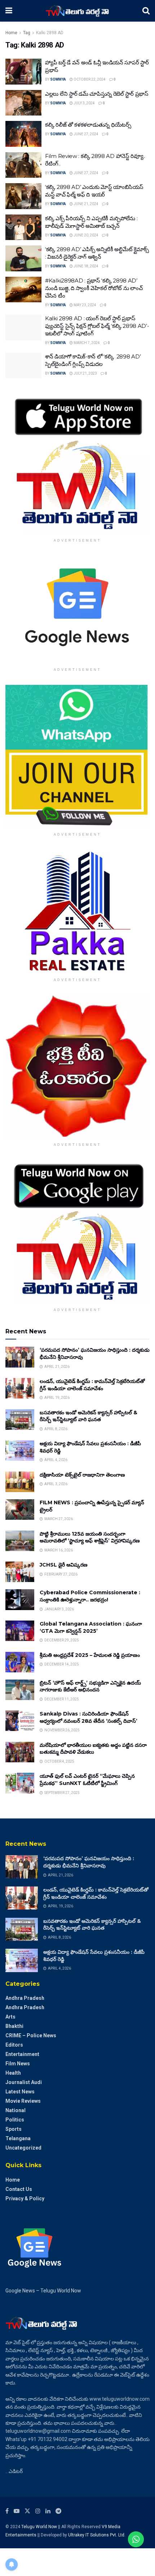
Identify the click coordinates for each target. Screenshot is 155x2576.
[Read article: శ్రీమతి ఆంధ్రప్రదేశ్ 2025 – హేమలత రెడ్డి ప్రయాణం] (20, 1662)
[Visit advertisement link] (77, 463)
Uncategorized (23, 2148)
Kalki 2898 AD (50, 33)
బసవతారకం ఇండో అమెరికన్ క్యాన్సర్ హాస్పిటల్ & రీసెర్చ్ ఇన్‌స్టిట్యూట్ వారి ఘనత (88, 1416)
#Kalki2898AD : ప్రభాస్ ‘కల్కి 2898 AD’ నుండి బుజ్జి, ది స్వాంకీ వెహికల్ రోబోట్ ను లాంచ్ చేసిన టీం (94, 288)
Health (13, 2073)
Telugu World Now (39, 2527)
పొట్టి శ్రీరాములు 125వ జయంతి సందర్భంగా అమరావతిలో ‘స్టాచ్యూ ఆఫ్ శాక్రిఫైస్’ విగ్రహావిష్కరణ (90, 1537)
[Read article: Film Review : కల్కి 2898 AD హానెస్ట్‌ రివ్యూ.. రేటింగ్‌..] (23, 165)
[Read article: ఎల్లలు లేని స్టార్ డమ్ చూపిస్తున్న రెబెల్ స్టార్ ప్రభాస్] (23, 103)
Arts (10, 2017)
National (15, 2110)
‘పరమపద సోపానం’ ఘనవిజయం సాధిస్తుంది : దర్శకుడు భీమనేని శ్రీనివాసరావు (89, 1862)
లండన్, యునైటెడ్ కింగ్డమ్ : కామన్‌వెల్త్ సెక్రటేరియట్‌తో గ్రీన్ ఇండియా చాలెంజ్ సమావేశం (92, 1385)
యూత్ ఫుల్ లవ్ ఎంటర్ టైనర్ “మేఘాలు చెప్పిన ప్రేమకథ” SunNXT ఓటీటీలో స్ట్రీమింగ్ (87, 1780)
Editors (14, 2045)
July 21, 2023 (85, 373)
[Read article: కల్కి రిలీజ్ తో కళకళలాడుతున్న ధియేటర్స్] (23, 134)
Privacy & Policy (25, 2198)
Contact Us (19, 2189)
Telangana (18, 2138)
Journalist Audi (24, 2082)
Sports (14, 2129)
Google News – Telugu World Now (43, 2291)
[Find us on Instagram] (38, 2511)
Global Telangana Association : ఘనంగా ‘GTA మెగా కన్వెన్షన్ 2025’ (91, 1627)
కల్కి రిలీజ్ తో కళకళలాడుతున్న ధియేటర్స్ (88, 125)
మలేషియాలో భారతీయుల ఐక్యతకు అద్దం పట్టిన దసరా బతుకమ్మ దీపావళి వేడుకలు (93, 1749)
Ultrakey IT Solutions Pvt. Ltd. (97, 2535)
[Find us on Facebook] (7, 2511)
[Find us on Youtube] (17, 2511)
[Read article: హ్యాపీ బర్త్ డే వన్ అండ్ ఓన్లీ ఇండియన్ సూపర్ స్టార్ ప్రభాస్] (23, 72)
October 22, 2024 (89, 79)
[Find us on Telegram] (58, 2511)
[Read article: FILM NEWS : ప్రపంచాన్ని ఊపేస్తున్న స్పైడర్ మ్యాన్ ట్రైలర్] (20, 1510)
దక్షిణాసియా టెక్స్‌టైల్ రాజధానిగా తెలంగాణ (82, 1475)
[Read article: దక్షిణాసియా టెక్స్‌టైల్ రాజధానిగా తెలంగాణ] (20, 1482)
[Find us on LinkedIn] (48, 2511)
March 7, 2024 (86, 343)
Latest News (20, 2092)
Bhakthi (14, 2026)
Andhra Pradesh (25, 1998)
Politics (15, 2120)
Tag (27, 33)
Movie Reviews (23, 2101)
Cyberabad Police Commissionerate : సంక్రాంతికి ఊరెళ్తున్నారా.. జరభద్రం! (90, 1596)
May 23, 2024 (85, 305)
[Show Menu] (9, 11)
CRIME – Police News (31, 2035)
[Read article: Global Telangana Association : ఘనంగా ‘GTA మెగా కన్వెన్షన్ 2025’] (20, 1631)
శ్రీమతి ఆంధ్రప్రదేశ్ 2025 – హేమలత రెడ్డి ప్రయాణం (90, 1655)
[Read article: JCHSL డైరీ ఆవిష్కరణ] (20, 1572)
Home (11, 33)
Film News (18, 2064)
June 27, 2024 (86, 134)
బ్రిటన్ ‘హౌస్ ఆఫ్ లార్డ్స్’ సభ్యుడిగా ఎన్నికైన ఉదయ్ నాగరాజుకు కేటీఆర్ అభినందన (90, 1686)
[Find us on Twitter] (27, 2511)
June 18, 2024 (86, 266)
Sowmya (58, 79)
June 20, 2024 (86, 235)
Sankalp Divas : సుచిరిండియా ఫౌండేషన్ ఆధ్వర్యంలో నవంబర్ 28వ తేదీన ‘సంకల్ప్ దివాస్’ (88, 1717)
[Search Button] (146, 11)
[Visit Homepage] (77, 11)
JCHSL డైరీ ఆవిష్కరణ (64, 1565)
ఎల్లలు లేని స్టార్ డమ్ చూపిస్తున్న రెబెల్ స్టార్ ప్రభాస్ (97, 94)
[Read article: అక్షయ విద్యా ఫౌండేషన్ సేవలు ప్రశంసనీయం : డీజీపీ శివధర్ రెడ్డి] (20, 1450)
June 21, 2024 (86, 204)
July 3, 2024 (84, 103)
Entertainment (22, 2054)
